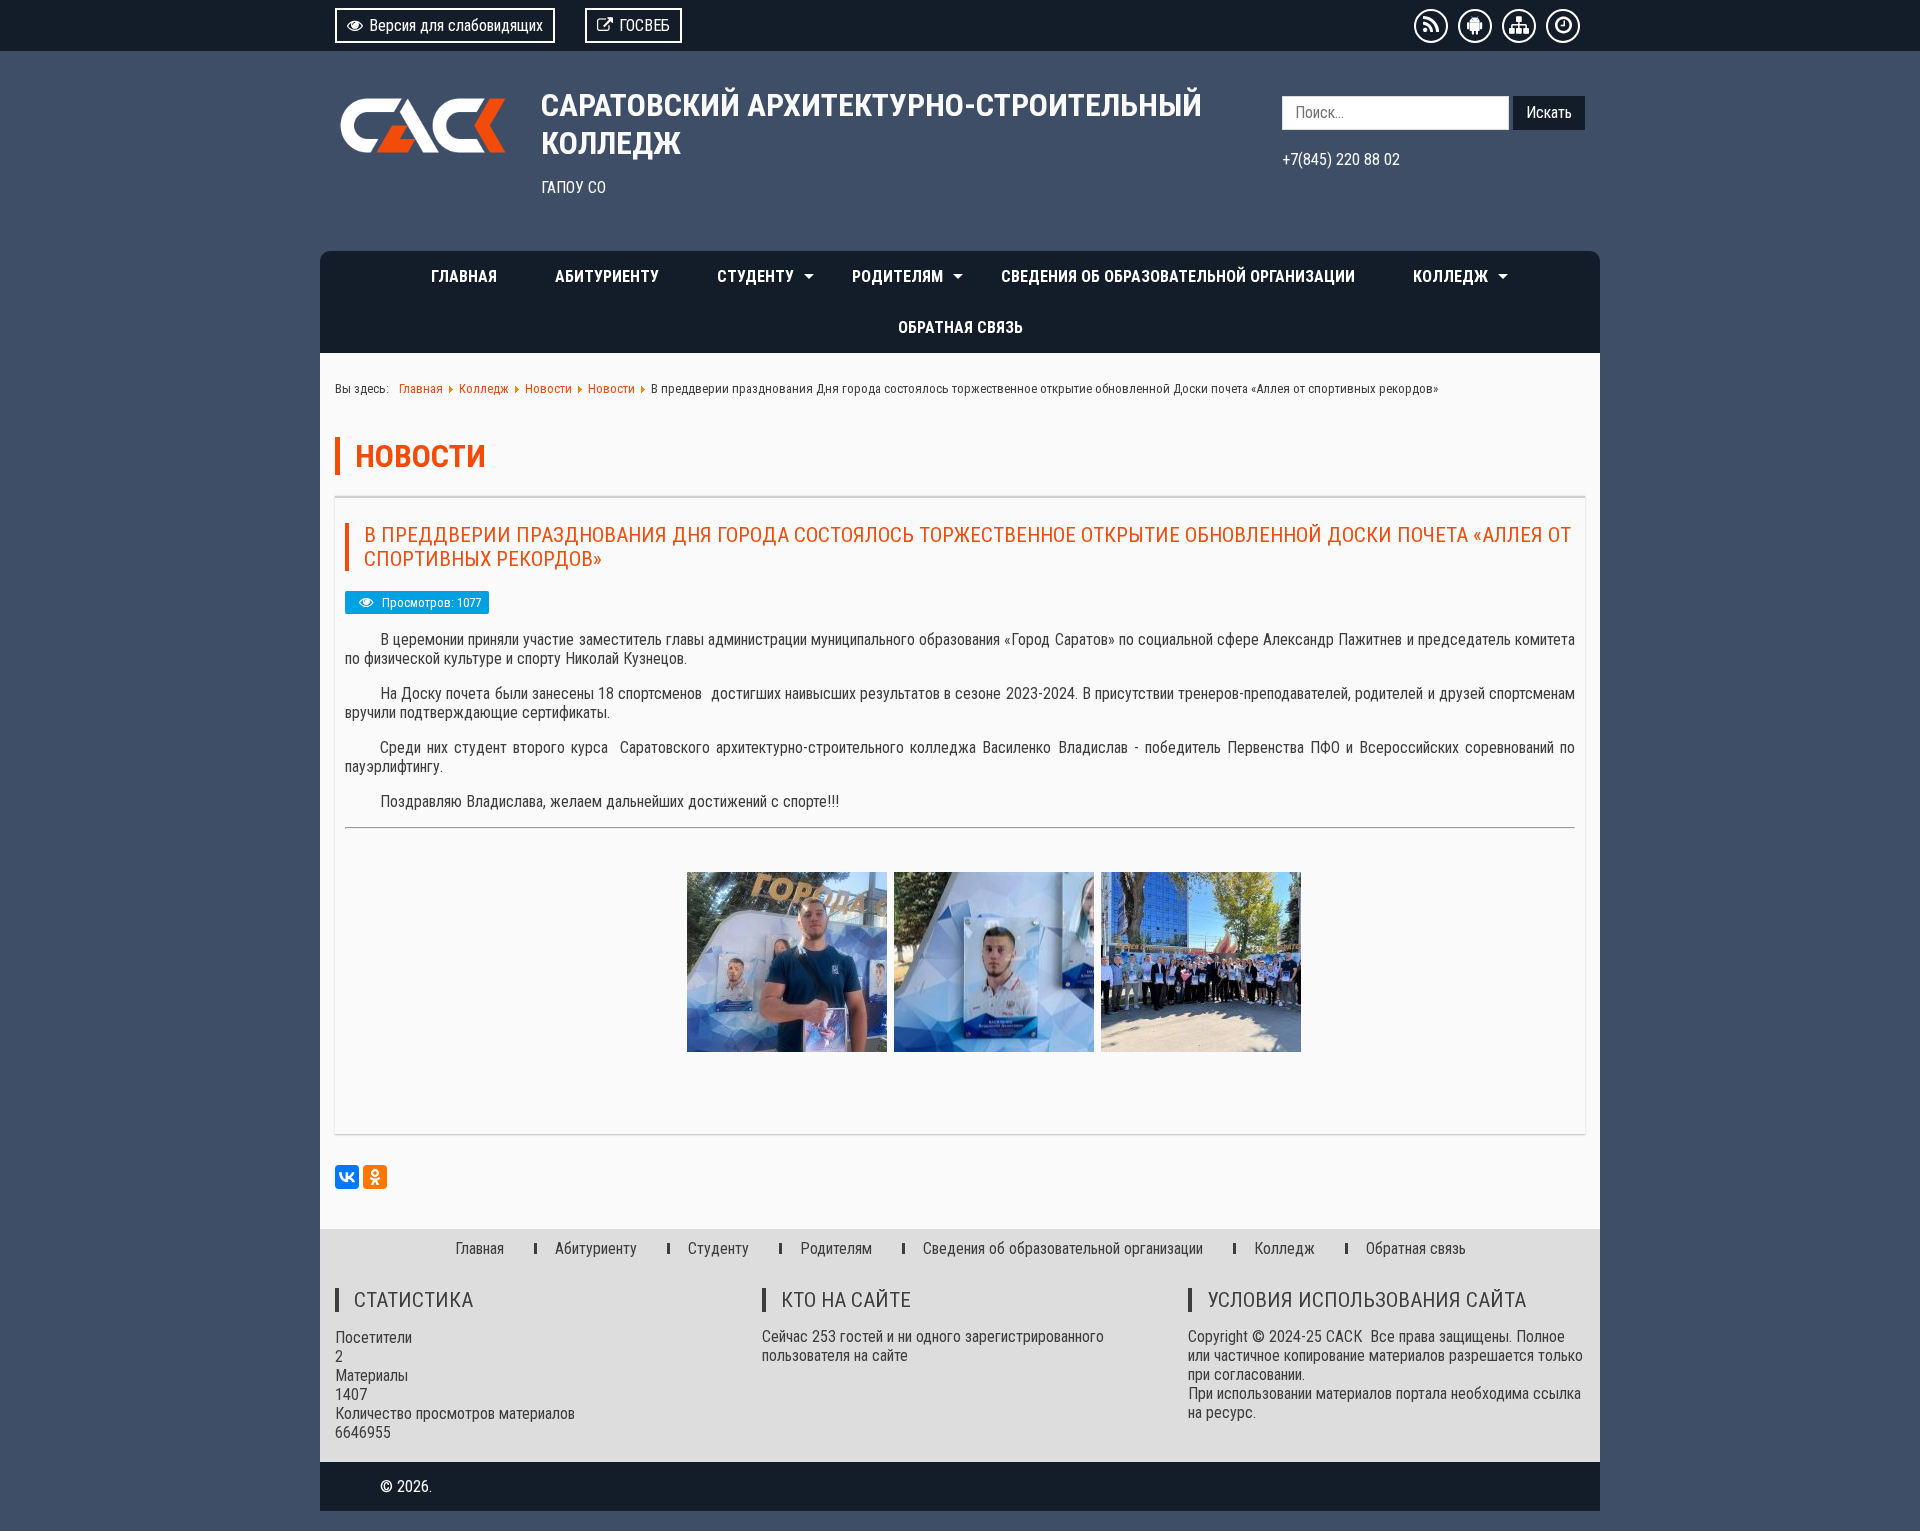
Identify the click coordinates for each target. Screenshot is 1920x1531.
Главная (464, 276)
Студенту (755, 276)
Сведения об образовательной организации (1178, 276)
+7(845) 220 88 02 (1341, 159)
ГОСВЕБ (644, 25)
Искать (1549, 112)
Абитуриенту (607, 276)
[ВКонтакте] (347, 1177)
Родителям (897, 276)
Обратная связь (960, 327)
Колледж (1450, 276)
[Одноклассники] (375, 1177)
